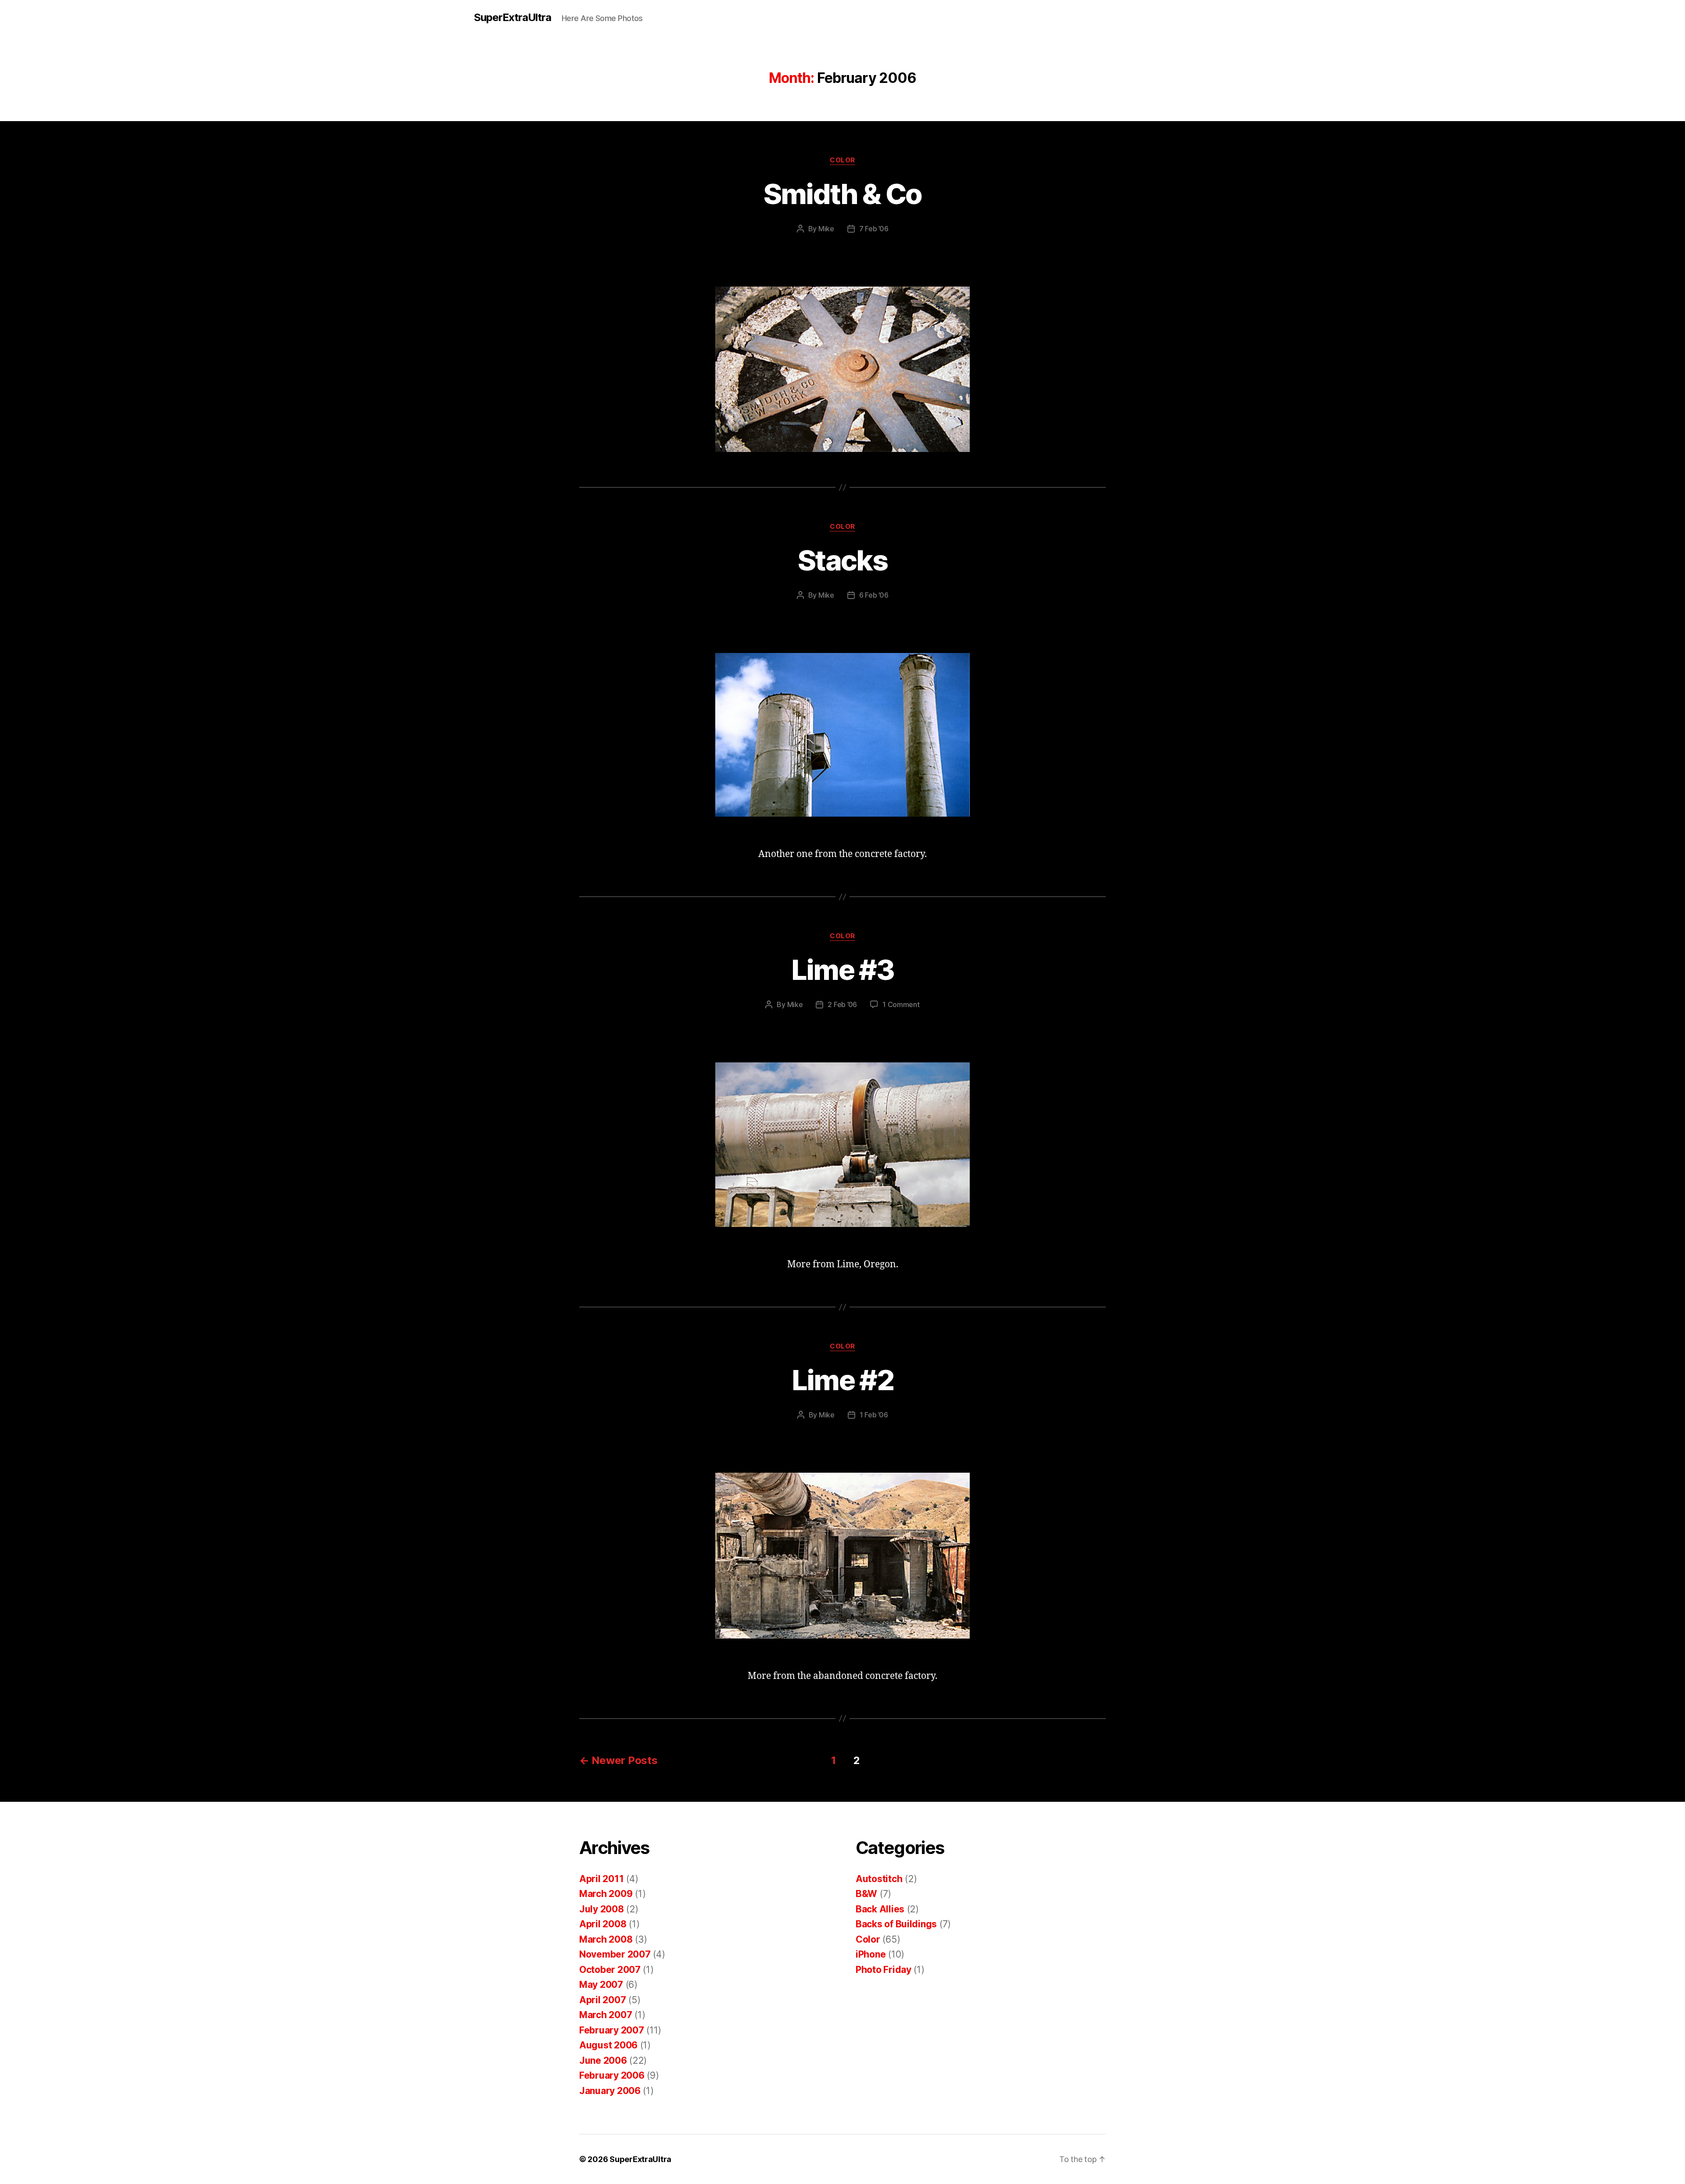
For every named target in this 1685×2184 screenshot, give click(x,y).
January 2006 (610, 2091)
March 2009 (606, 1894)
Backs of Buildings (896, 1924)
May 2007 (601, 1985)
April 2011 (601, 1879)
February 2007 (612, 2030)
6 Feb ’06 (874, 595)
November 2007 (615, 1954)
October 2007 (610, 1970)
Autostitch (879, 1879)
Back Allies (880, 1909)
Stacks (842, 560)
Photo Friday (884, 1970)
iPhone (871, 1954)
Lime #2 (842, 1380)
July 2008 (602, 1909)
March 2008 (606, 1939)
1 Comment (901, 1004)
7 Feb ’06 (874, 229)
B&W (866, 1894)
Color (842, 160)
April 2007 (602, 2000)
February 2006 (612, 2075)
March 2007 (606, 2015)
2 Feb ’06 (842, 1004)
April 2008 (603, 1924)
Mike (826, 229)
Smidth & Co (843, 194)
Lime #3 (842, 970)
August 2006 (608, 2045)
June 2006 (603, 2060)
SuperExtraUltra (513, 18)
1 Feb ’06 (874, 1415)
